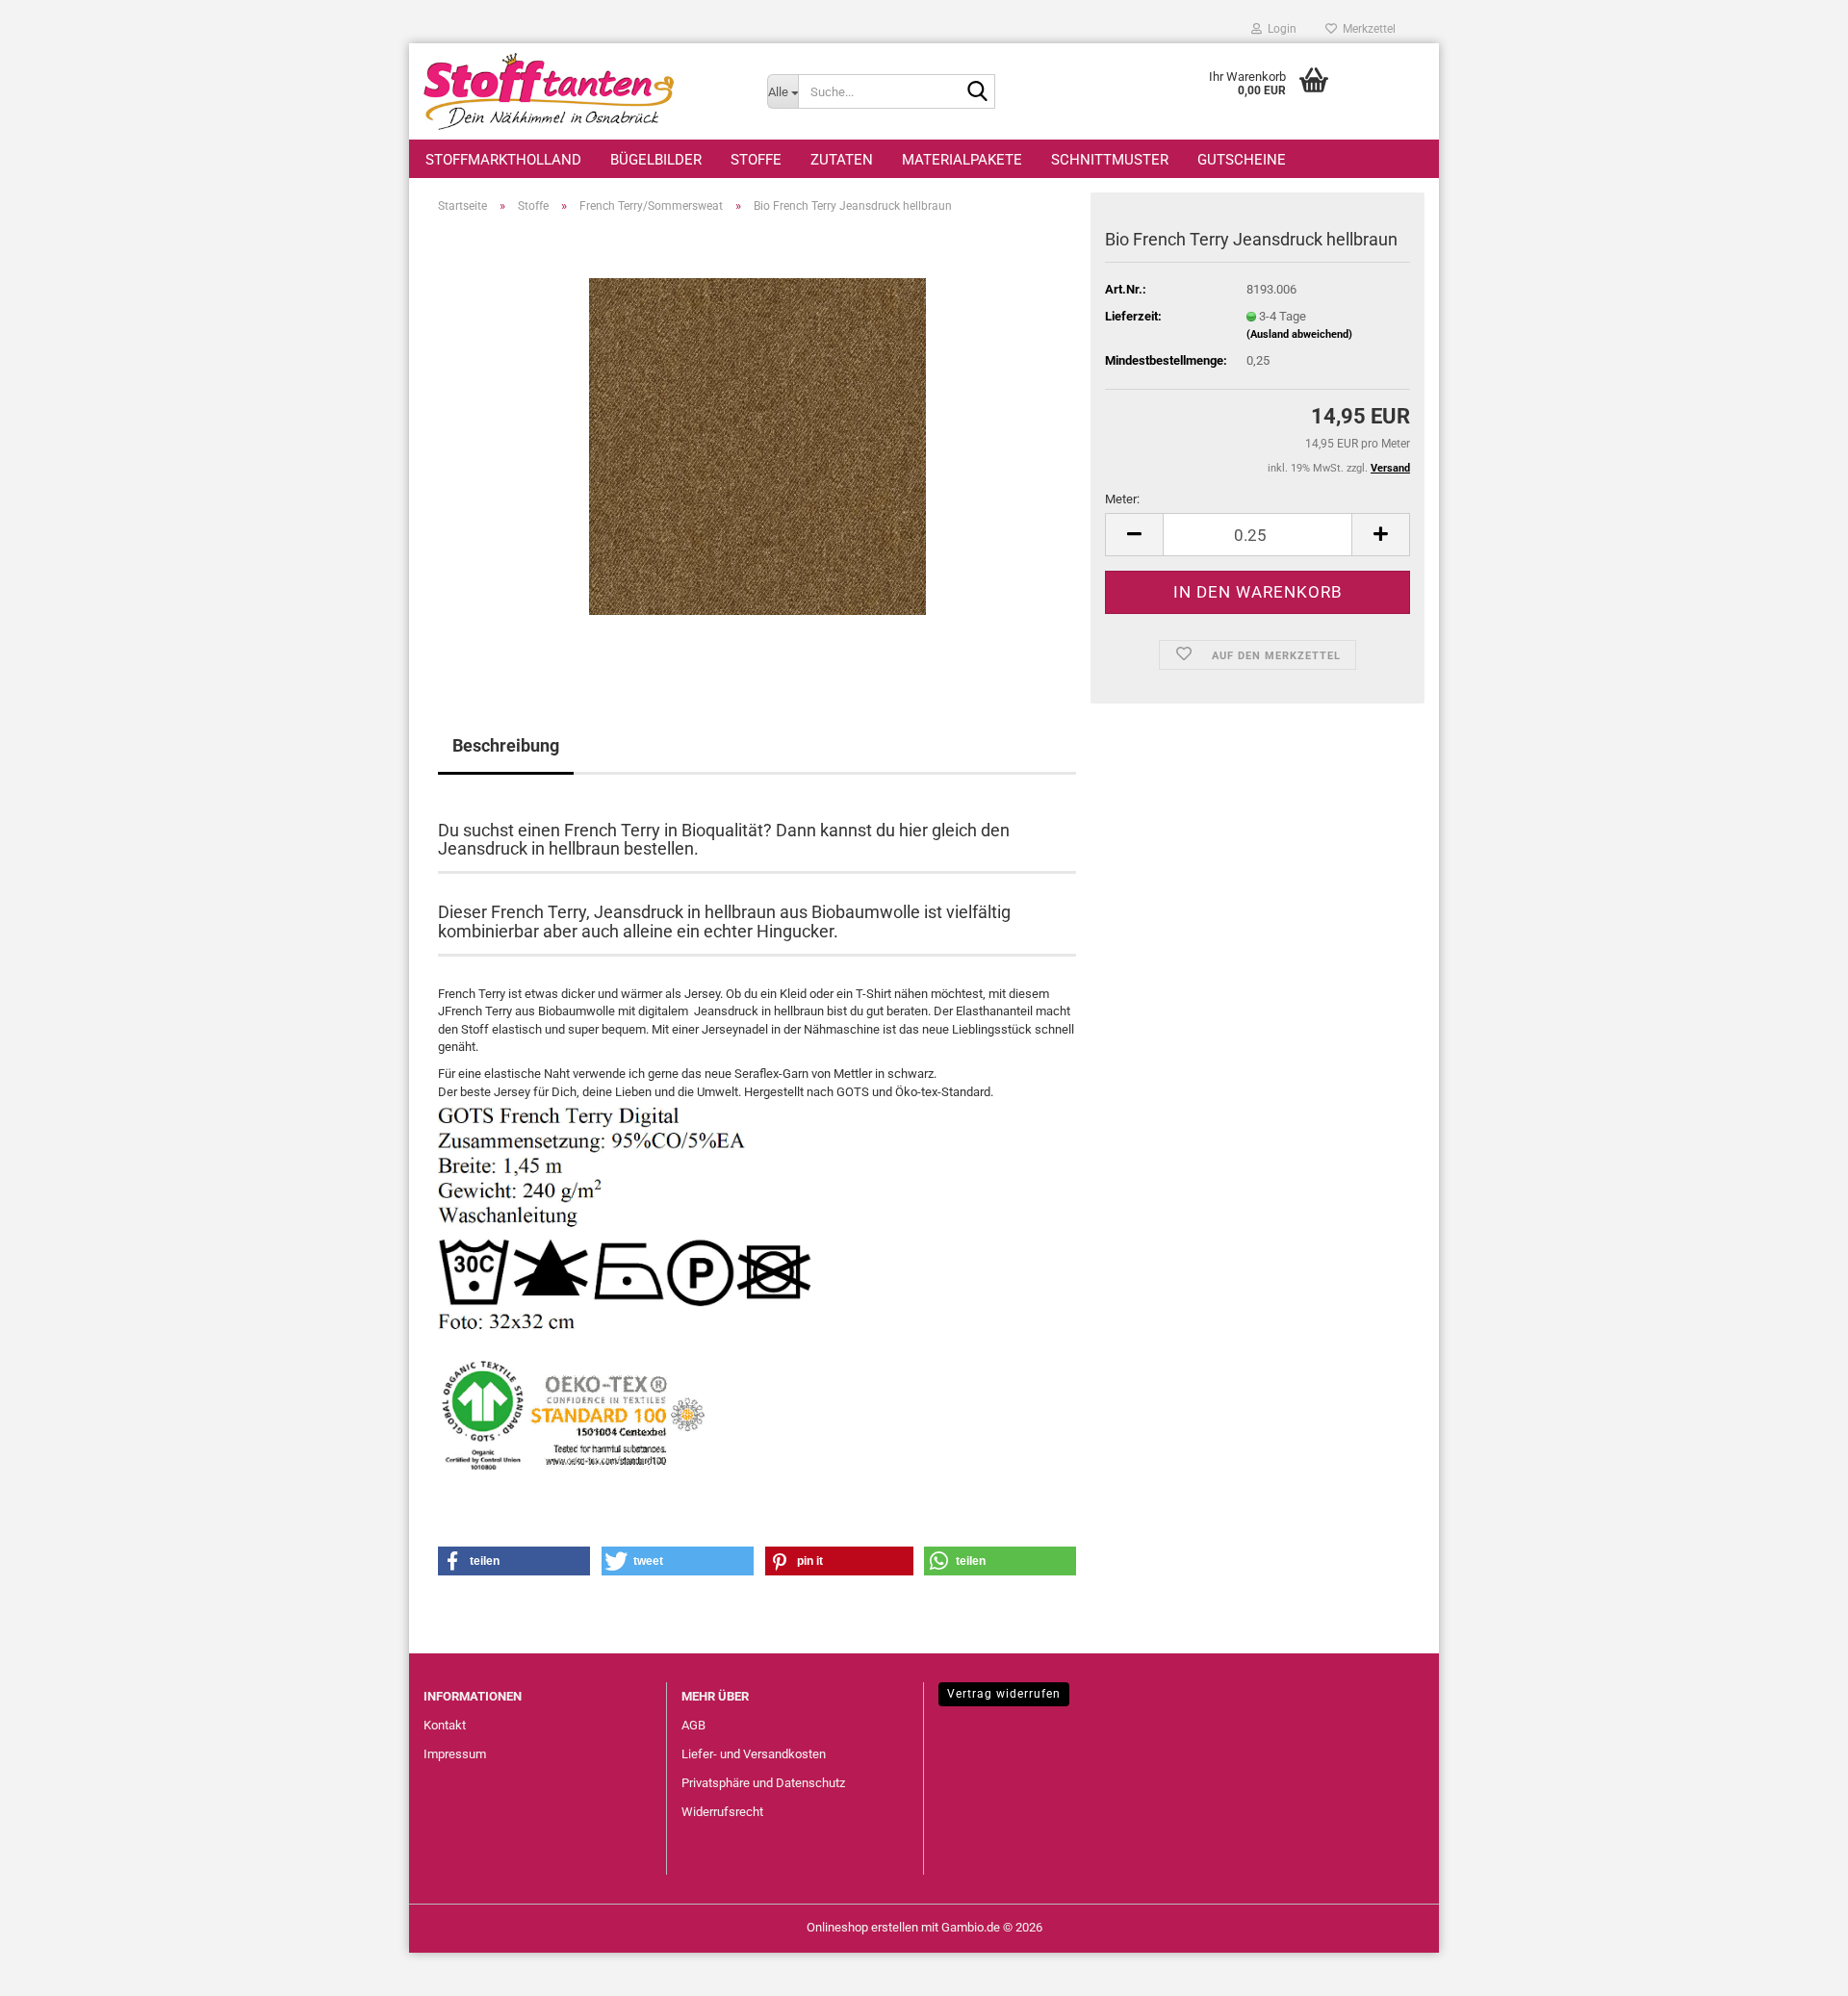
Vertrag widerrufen (1004, 1694)
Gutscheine (1242, 160)
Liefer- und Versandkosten (754, 1754)
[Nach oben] (1795, 1967)
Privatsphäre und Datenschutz (763, 1783)
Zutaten (842, 160)
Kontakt (445, 1725)
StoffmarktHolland (503, 160)
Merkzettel (1366, 29)
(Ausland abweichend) (1299, 334)
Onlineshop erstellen (862, 1927)
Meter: (1122, 499)
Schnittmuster (1110, 160)
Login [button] (1279, 29)
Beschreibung (506, 745)
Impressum (455, 1754)
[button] (1134, 535)
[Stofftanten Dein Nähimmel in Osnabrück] (581, 91)
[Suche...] (977, 92)
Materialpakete (962, 160)
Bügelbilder (656, 160)
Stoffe (756, 160)
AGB (693, 1725)
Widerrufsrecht (722, 1812)
